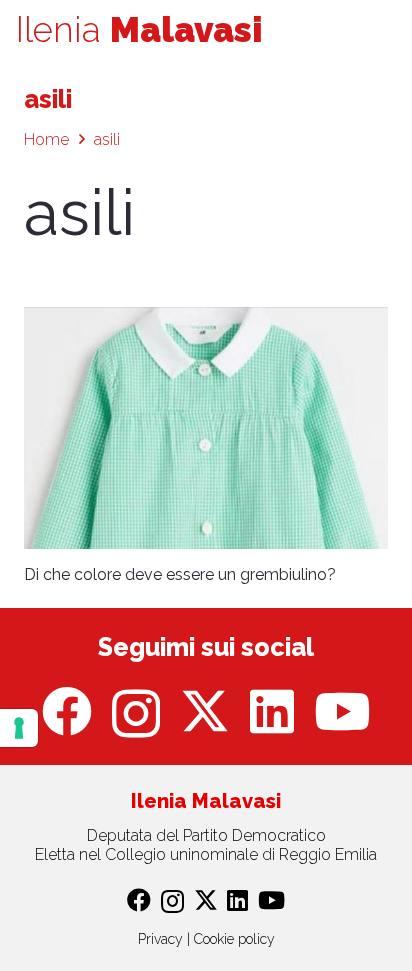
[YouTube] (342, 711)
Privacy (160, 939)
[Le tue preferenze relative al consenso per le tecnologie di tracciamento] (19, 728)
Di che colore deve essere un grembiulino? (180, 574)
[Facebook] (67, 711)
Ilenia (139, 29)
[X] (205, 711)
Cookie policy (234, 939)
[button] (384, 30)
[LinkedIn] (272, 711)
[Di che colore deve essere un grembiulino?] (206, 428)
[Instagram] (136, 713)
